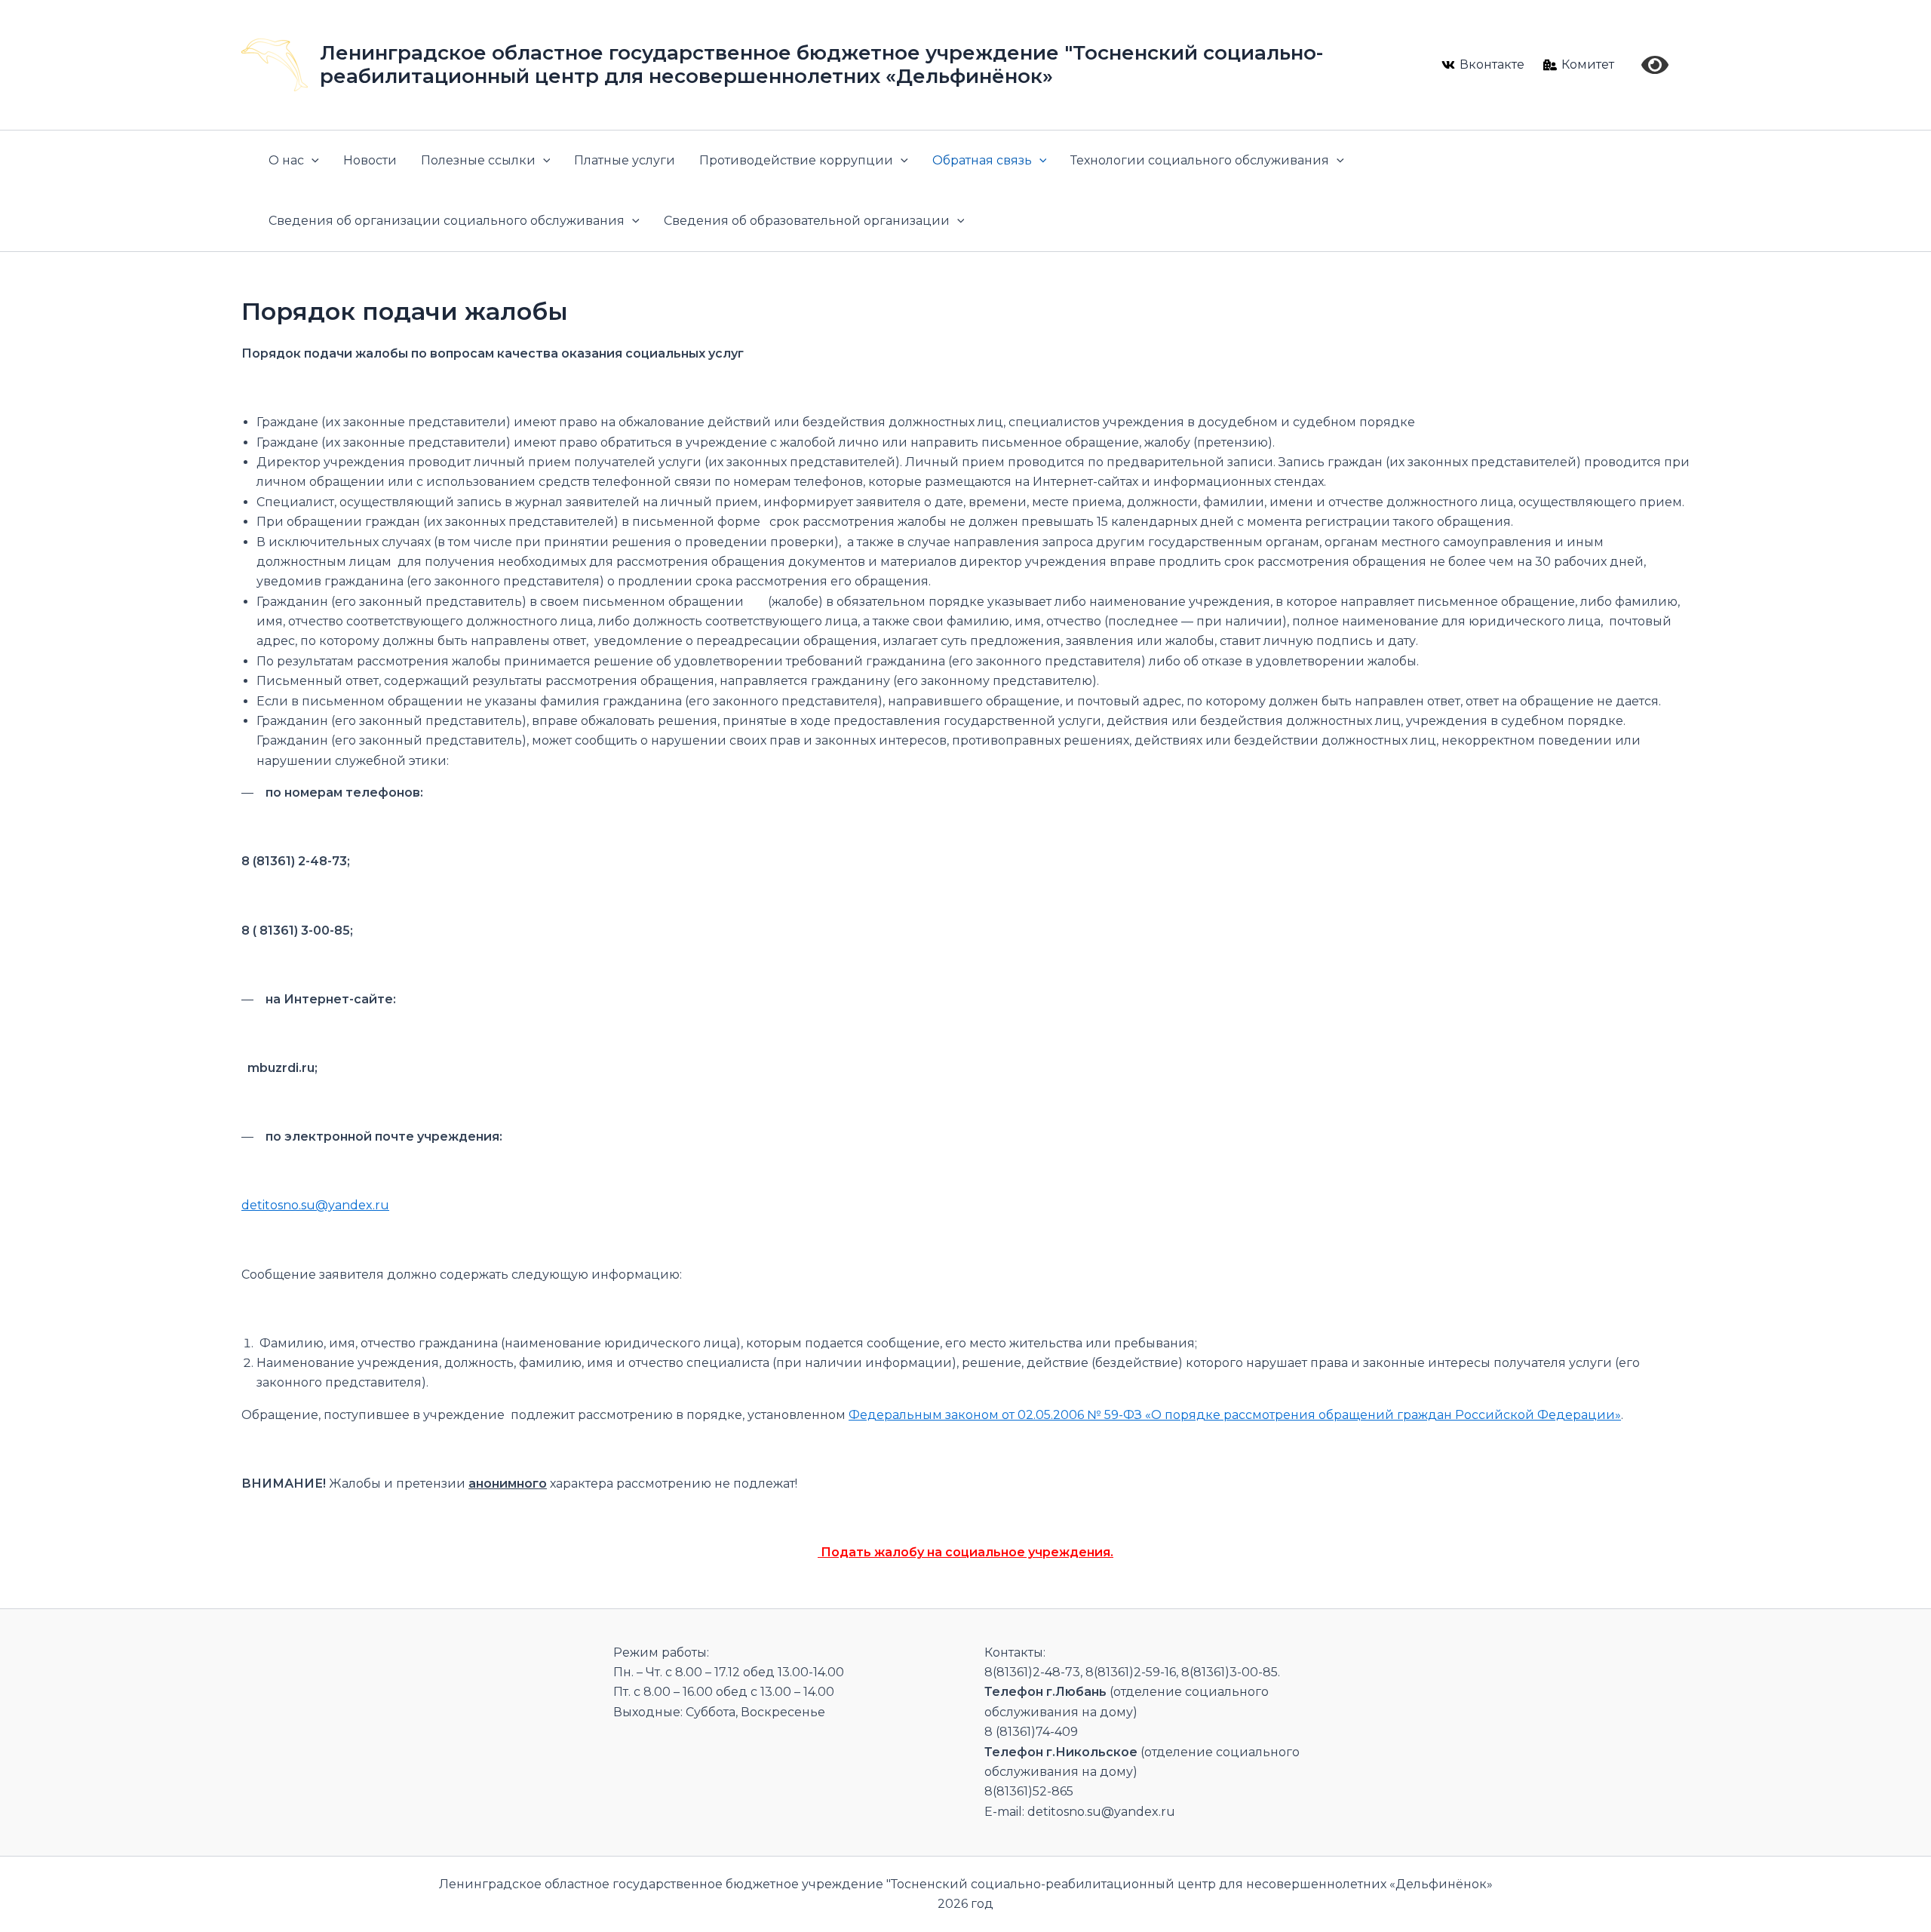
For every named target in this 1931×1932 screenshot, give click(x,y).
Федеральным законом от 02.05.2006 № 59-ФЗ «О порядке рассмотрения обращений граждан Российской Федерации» (1235, 1415)
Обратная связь (982, 160)
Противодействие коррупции (796, 160)
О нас (286, 160)
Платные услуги (625, 160)
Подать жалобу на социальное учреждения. (965, 1552)
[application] (312, 161)
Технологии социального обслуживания (1200, 160)
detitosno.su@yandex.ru (315, 1205)
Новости (370, 160)
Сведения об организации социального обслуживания (447, 221)
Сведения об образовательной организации (807, 221)
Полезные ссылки (478, 160)
